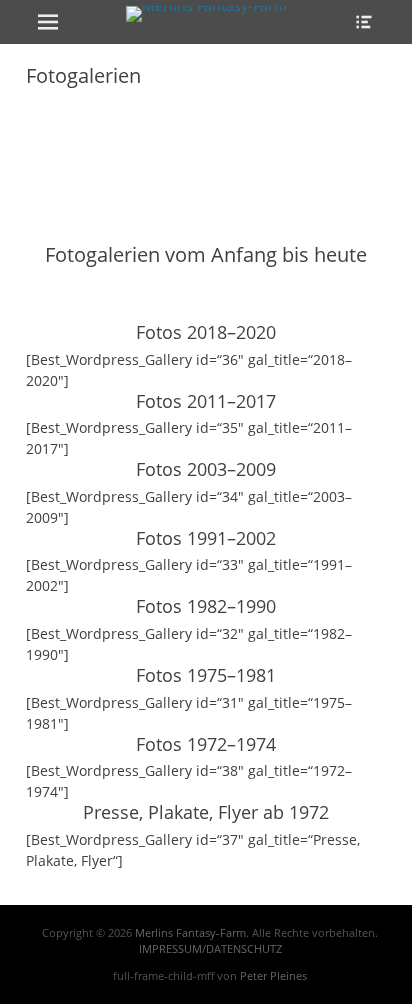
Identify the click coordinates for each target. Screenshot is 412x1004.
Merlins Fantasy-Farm (190, 932)
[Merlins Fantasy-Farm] (206, 14)
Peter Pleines (273, 975)
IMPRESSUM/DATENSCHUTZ (210, 948)
